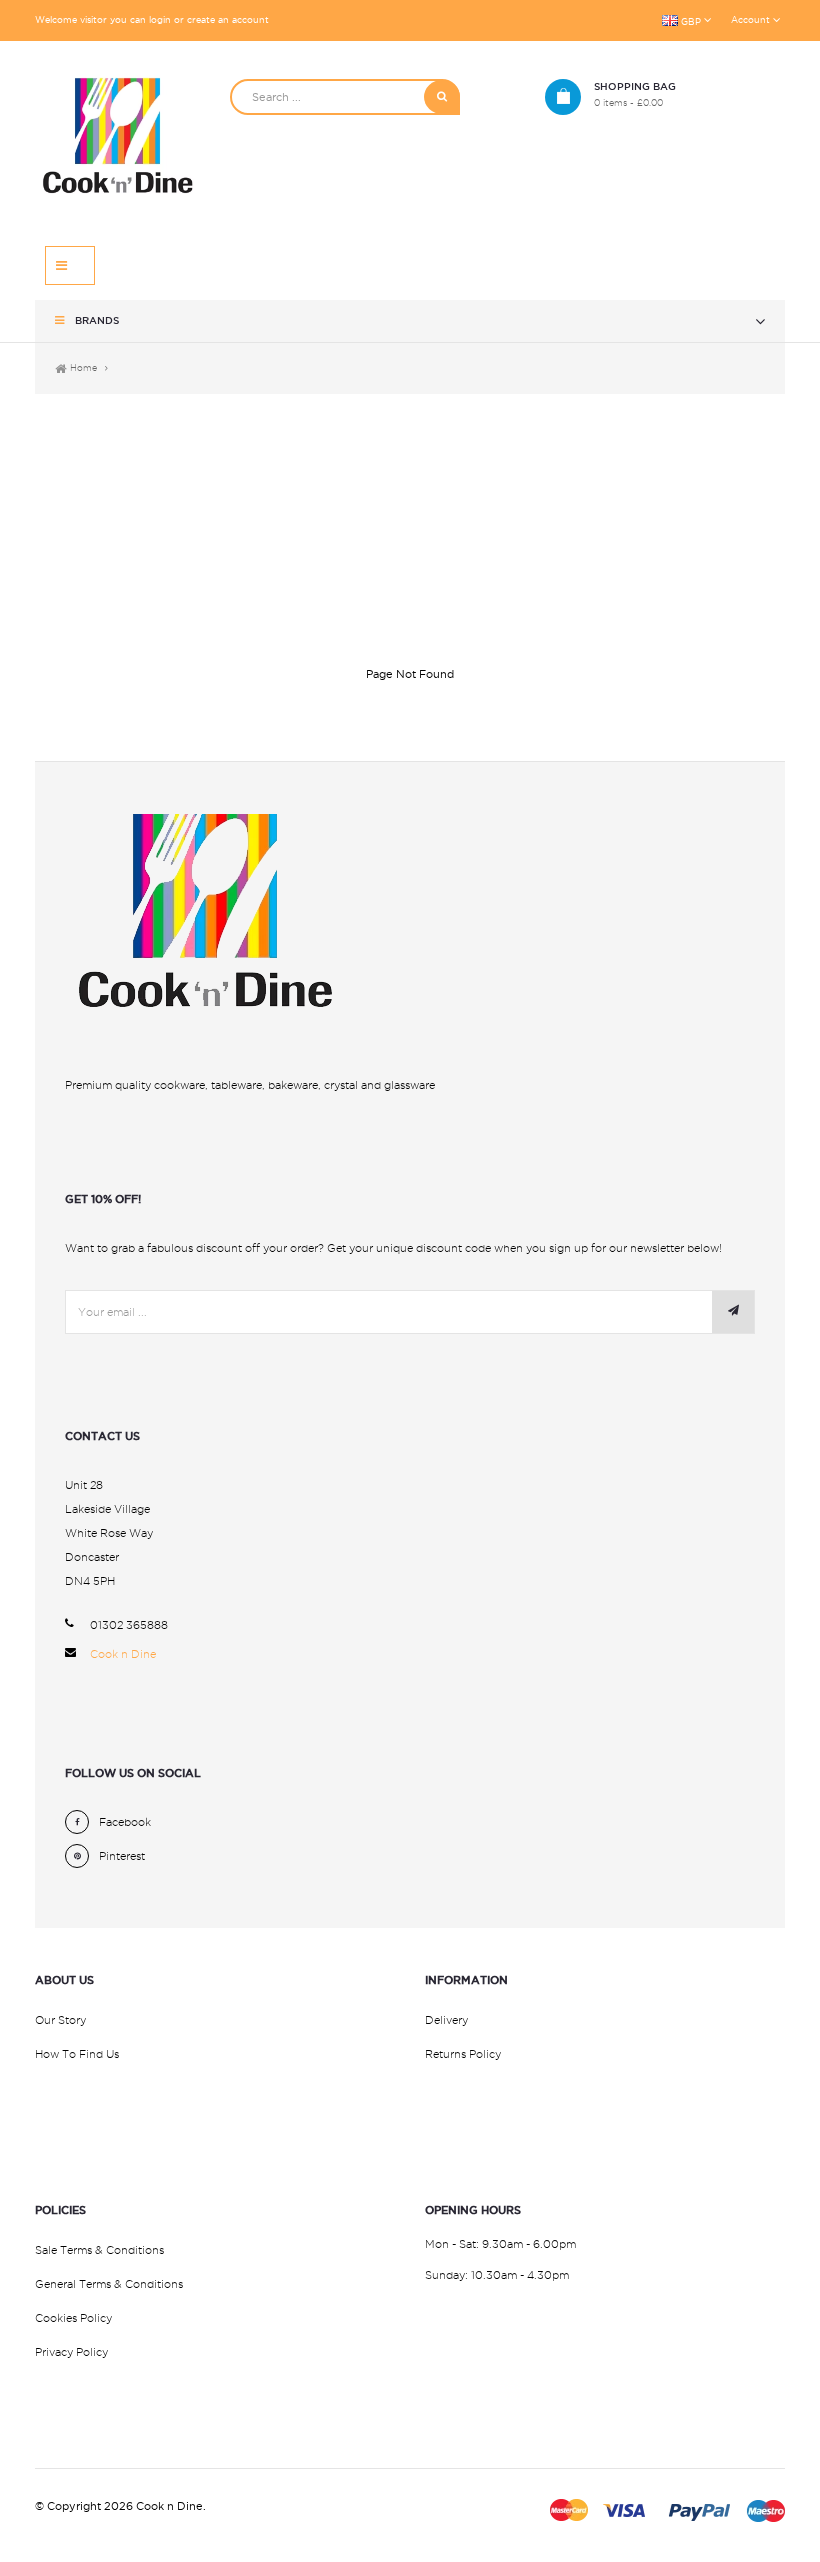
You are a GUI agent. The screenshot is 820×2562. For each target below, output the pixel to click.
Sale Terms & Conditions (99, 2250)
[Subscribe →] (733, 1312)
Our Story (60, 2020)
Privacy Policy (71, 2352)
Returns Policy (463, 2054)
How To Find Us (77, 2054)
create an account (228, 20)
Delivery (446, 2020)
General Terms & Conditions (109, 2284)
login (160, 20)
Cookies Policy (73, 2318)
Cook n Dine (123, 1654)
